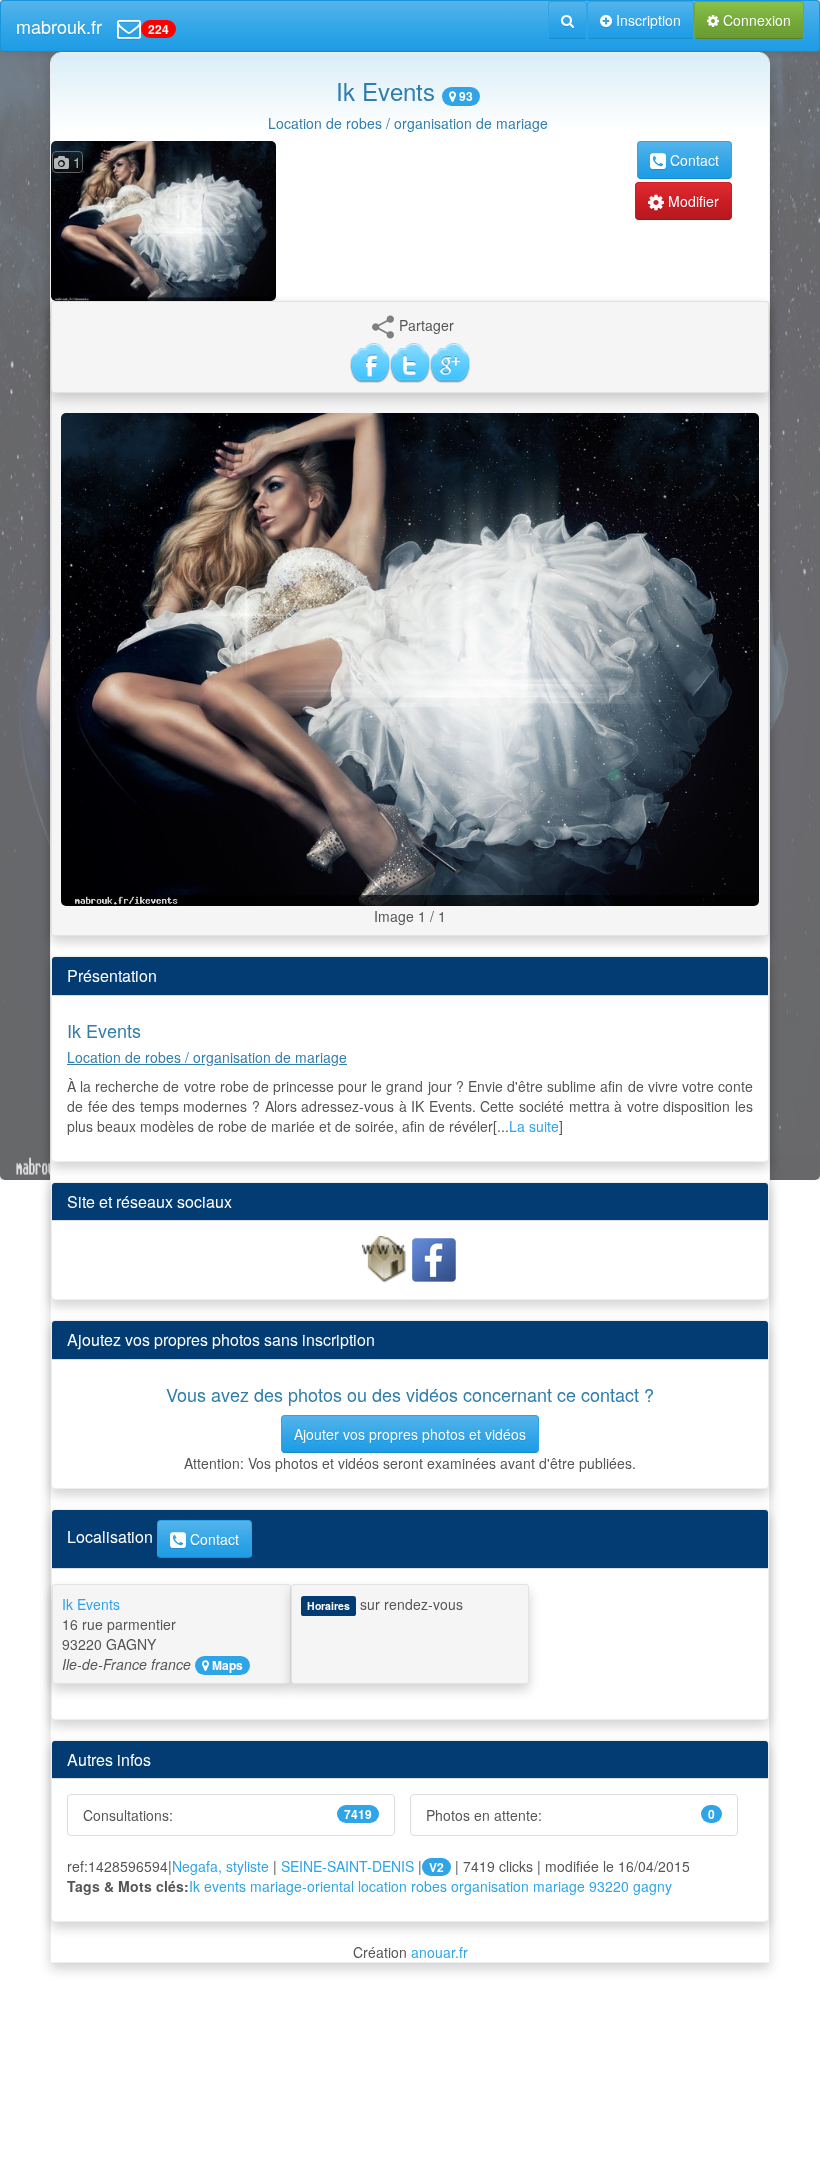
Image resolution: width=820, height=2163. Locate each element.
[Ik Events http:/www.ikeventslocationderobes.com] (386, 1258)
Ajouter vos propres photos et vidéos (410, 1434)
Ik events (217, 1886)
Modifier (691, 201)
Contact (692, 160)
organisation (490, 1886)
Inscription (646, 20)
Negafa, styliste (220, 1866)
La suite (534, 1126)
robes (429, 1886)
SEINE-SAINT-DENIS (347, 1866)
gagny (652, 1886)
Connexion (755, 20)
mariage (559, 1886)
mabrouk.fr (59, 26)
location (382, 1886)
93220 (609, 1886)
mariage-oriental (302, 1886)
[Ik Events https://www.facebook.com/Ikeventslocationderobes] (434, 1258)
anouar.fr (439, 1952)
